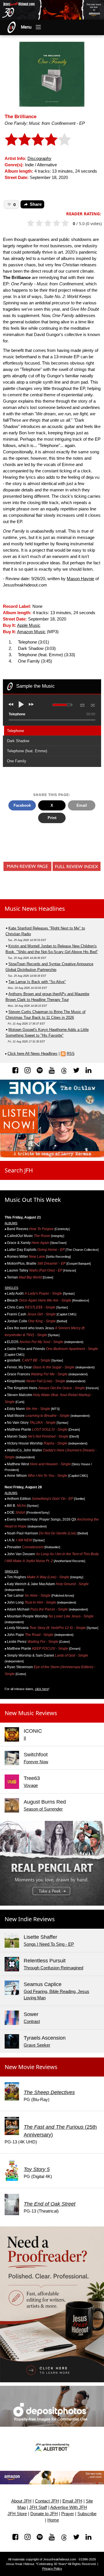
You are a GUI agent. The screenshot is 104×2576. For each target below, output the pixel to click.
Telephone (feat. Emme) (27, 751)
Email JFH (72, 2501)
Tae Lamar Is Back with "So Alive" (37, 982)
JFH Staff (38, 2507)
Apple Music (29, 625)
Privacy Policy (52, 2569)
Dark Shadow (18, 741)
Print (52, 818)
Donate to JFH (44, 2514)
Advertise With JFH (69, 2507)
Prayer (68, 2514)
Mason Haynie (80, 579)
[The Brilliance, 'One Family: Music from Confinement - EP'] (52, 74)
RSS (71, 1054)
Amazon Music (31, 632)
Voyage (31, 1785)
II (25, 1738)
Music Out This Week (33, 1200)
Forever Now (36, 1762)
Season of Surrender (43, 1809)
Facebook (22, 805)
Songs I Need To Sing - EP (49, 1944)
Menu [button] (26, 27)
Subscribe (87, 2514)
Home (53, 2520)
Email (82, 805)
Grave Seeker (37, 2045)
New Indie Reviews (30, 1919)
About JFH (21, 2501)
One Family (17, 761)
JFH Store (17, 2514)
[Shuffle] (93, 704)
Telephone (15, 731)
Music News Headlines (35, 909)
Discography (39, 159)
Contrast (32, 2021)
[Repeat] (82, 704)
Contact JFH (47, 2501)
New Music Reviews (31, 1713)
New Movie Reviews (31, 2067)
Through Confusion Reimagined (53, 1968)
